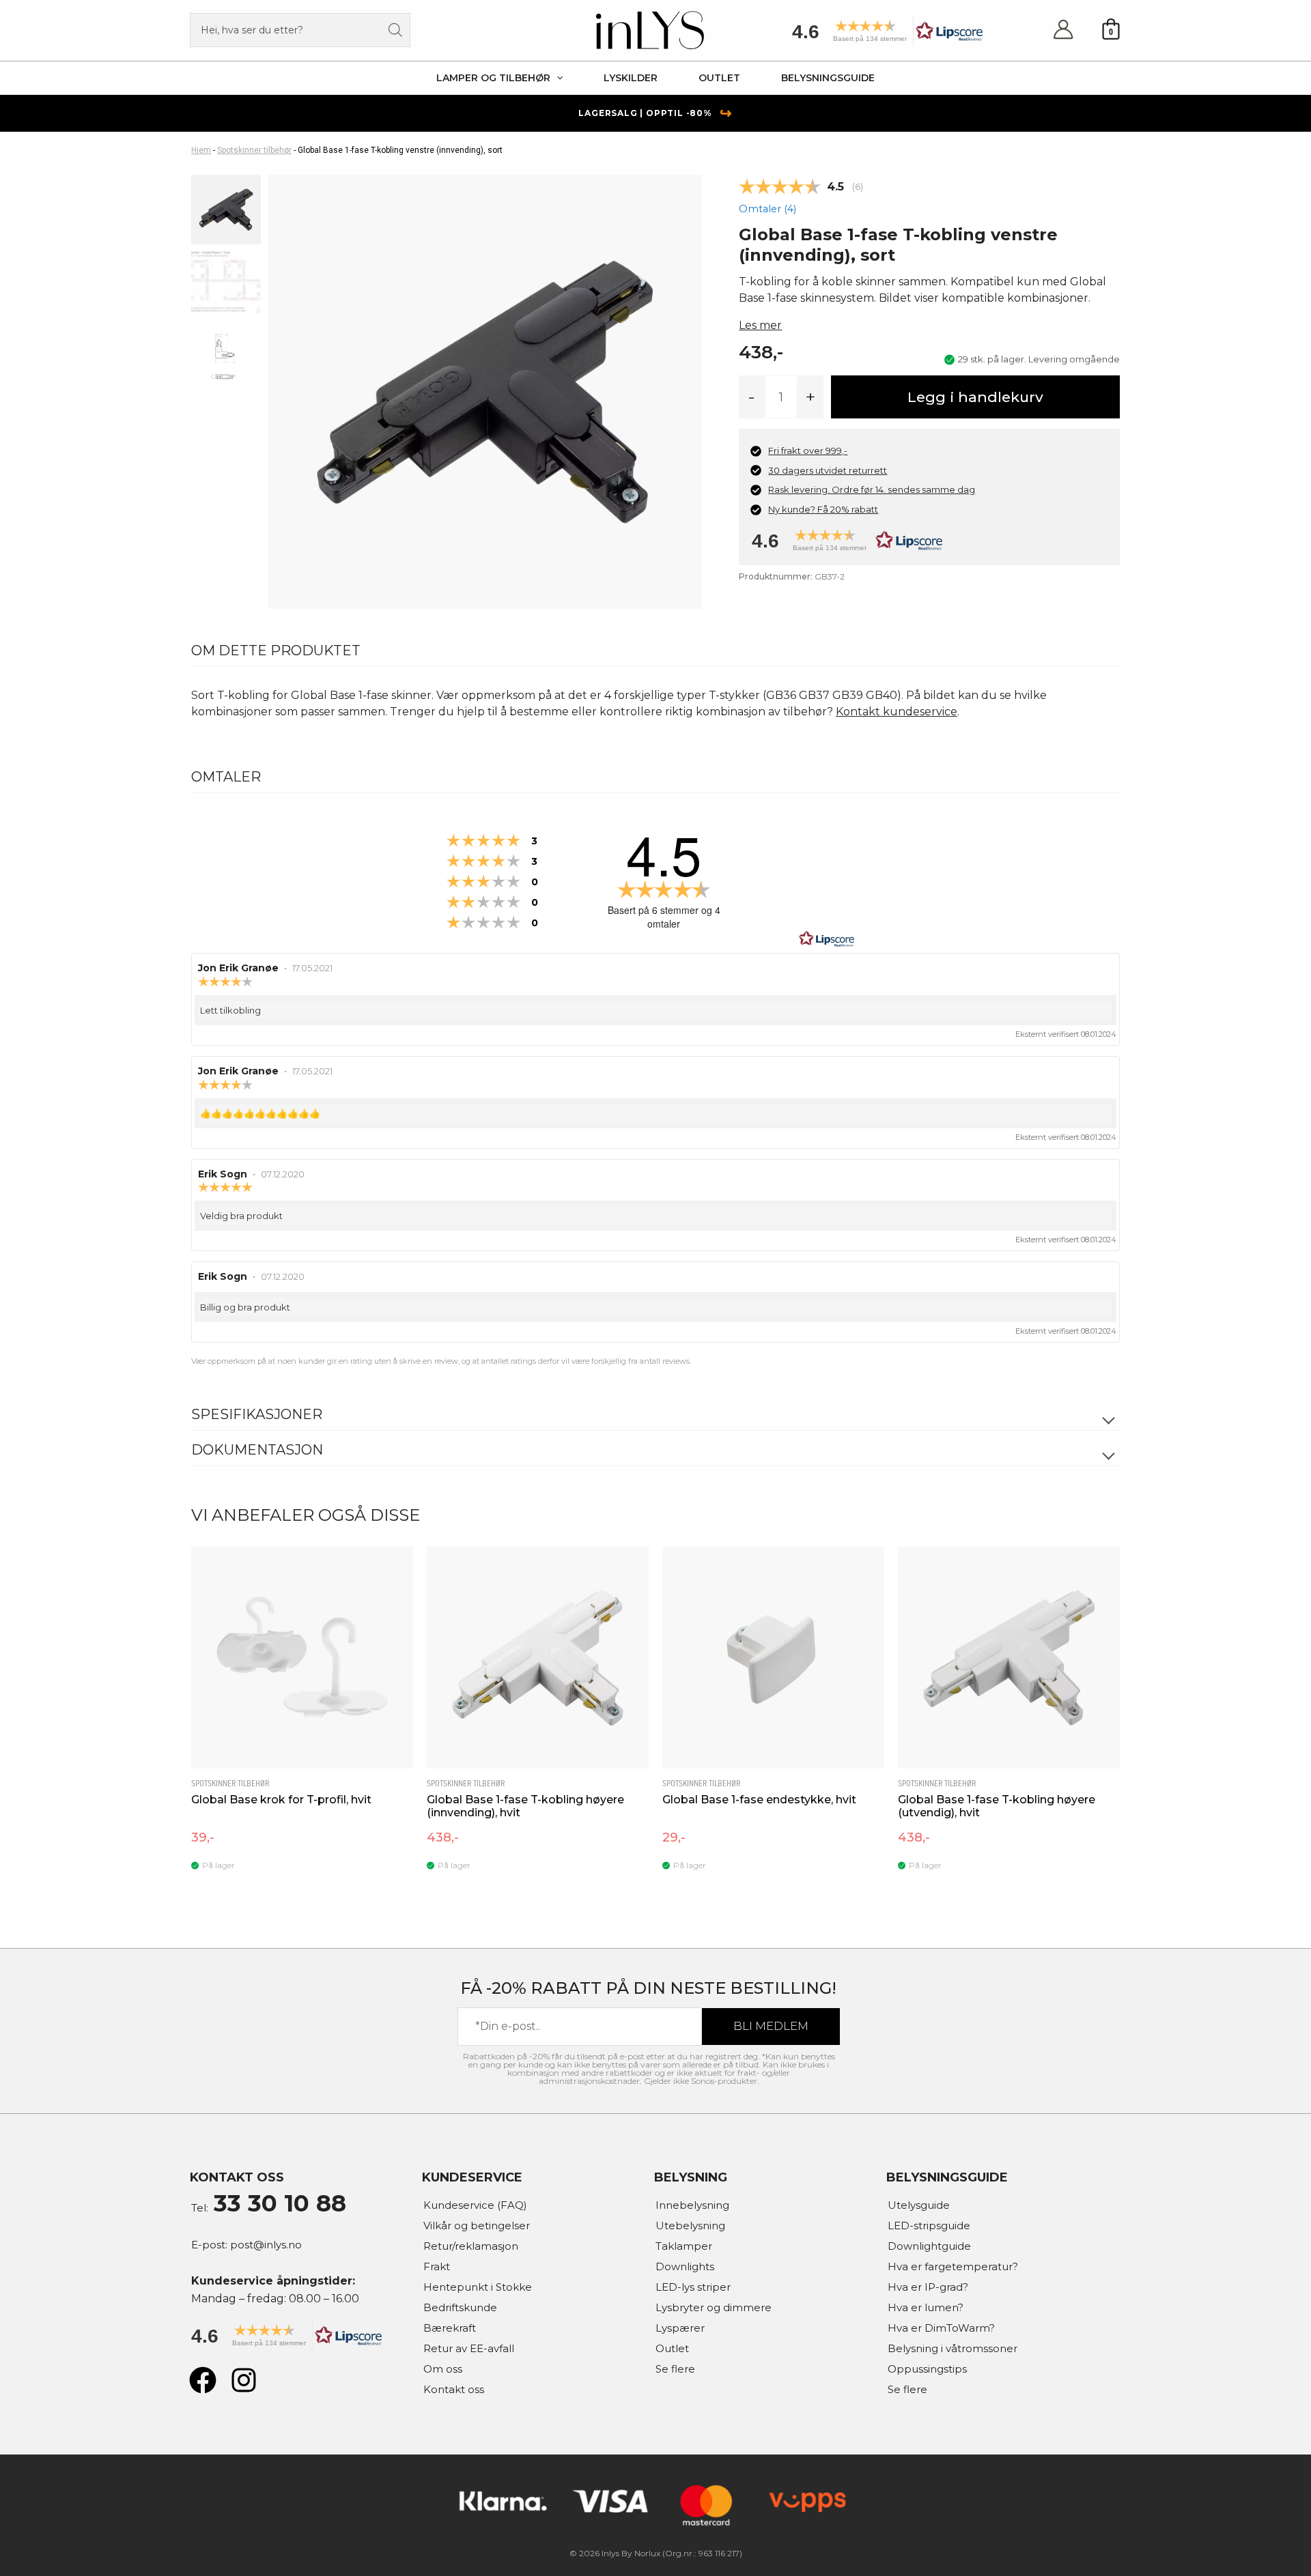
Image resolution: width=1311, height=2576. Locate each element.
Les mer (760, 325)
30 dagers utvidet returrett (828, 470)
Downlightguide (929, 2246)
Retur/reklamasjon (471, 2246)
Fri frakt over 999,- (808, 450)
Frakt (437, 2266)
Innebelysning (692, 2205)
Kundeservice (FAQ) (475, 2205)
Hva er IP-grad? (928, 2287)
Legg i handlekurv (975, 397)
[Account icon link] (1063, 30)
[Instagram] (244, 2380)
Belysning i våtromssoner (953, 2348)
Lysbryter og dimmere (714, 2307)
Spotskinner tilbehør (254, 150)
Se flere (675, 2369)
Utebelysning (690, 2226)
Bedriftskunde (460, 2307)
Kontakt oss (454, 2389)
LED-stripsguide (929, 2226)
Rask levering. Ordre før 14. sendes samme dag (872, 489)
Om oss (443, 2369)
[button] (883, 36)
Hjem (201, 150)
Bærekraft (450, 2328)
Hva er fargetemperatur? (953, 2266)
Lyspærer (680, 2328)
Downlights (685, 2266)
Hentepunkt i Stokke (478, 2287)
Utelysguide (919, 2205)
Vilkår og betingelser (477, 2226)
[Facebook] (203, 2380)
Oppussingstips (927, 2369)
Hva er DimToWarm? (941, 2328)
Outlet (672, 2348)
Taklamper (684, 2246)
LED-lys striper (693, 2287)
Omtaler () (767, 209)
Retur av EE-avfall (469, 2348)
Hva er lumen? (926, 2307)
